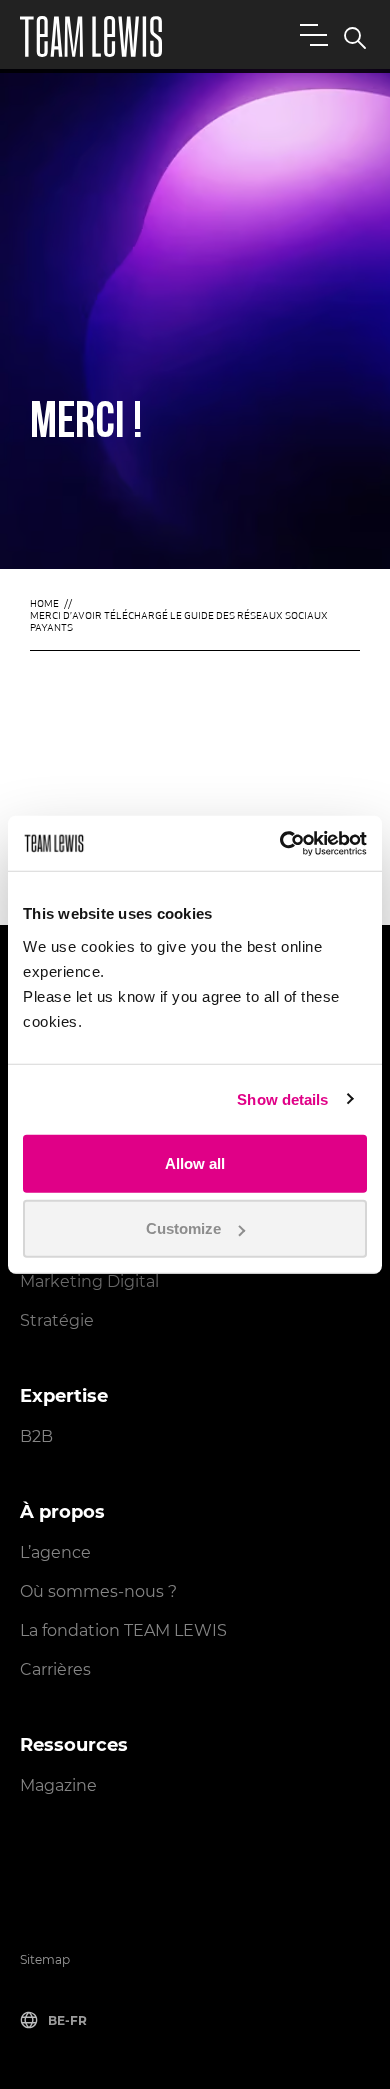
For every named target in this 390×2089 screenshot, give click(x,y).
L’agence (55, 1552)
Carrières (55, 1669)
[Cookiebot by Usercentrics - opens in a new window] (280, 843)
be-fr (67, 2020)
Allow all (195, 1162)
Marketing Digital (89, 1281)
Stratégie (57, 1320)
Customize (183, 1228)
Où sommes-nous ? (98, 1591)
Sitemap (45, 1959)
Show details (282, 1099)
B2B (36, 1436)
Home (44, 604)
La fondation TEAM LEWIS (123, 1630)
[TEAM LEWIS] (91, 36)
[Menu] (310, 34)
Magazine (58, 1785)
